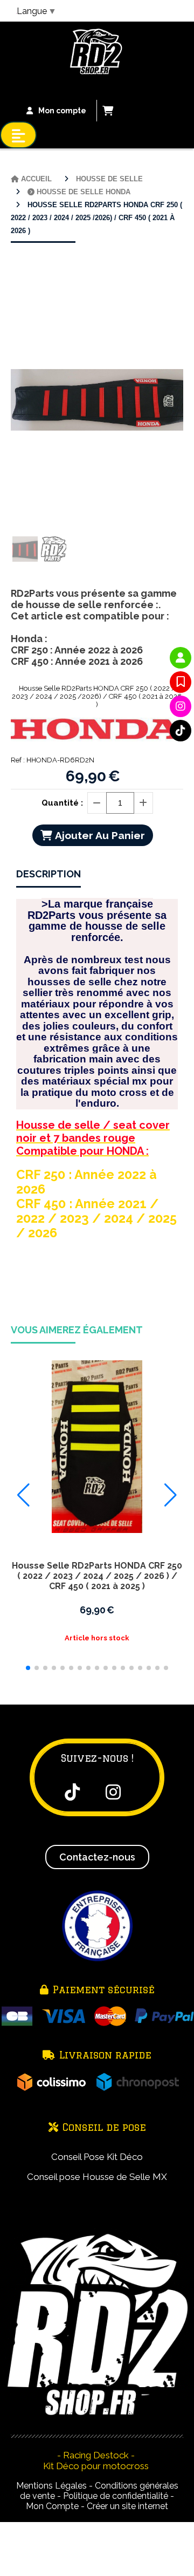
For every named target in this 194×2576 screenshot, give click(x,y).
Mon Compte (52, 2506)
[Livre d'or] (181, 682)
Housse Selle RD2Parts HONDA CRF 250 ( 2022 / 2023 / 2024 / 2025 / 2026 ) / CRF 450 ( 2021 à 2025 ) (97, 1576)
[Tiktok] (181, 731)
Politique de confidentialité (116, 2496)
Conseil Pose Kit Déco (97, 2157)
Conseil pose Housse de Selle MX (97, 2177)
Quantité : (62, 803)
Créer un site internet (127, 2506)
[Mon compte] (181, 658)
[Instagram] (181, 706)
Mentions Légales (51, 2486)
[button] (28, 1668)
